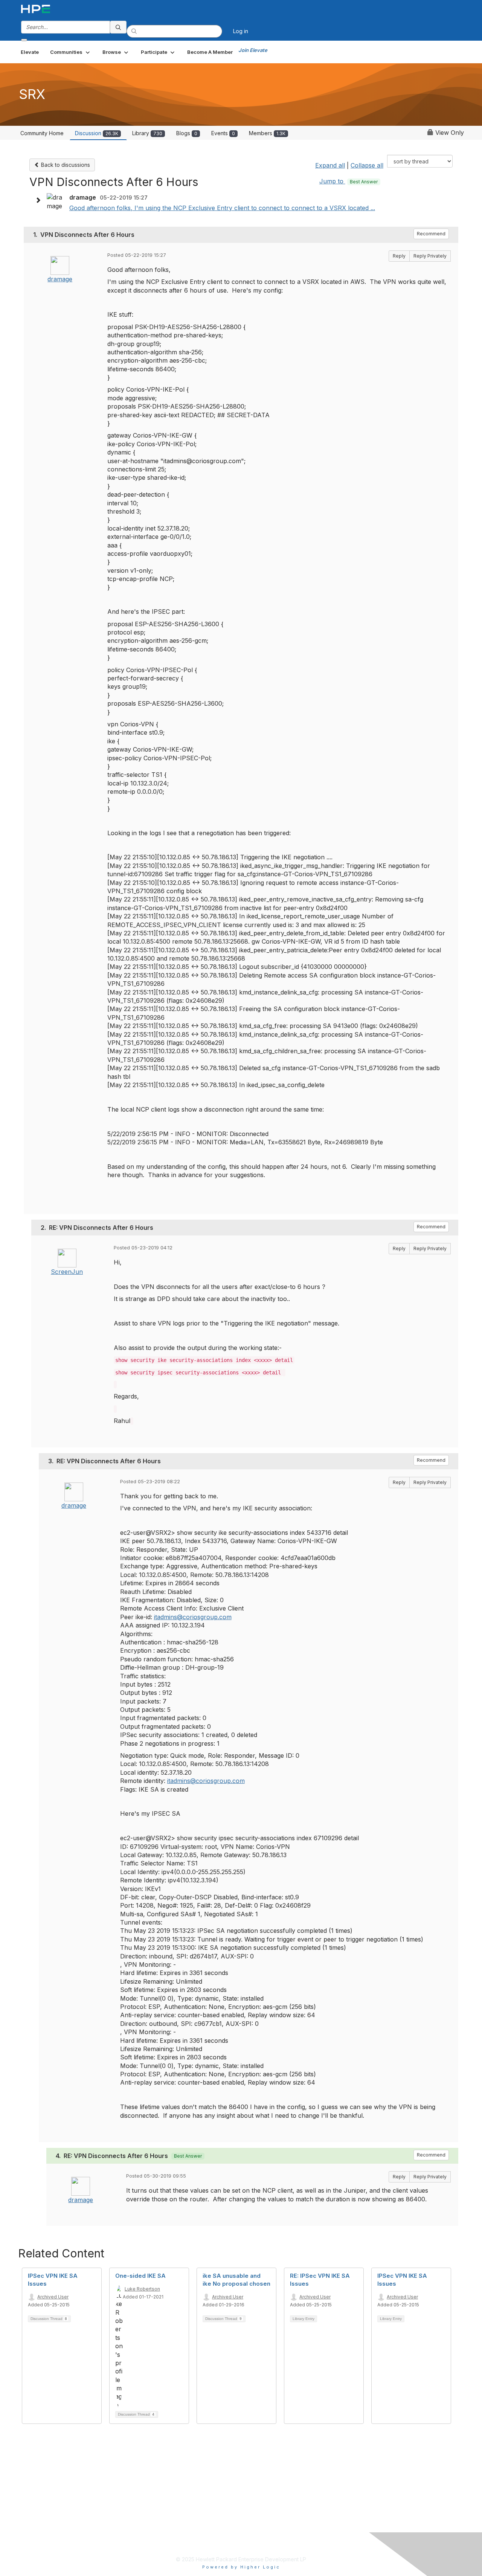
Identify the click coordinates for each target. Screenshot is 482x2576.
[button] (71, 52)
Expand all (330, 165)
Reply (399, 256)
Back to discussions (65, 165)
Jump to (349, 181)
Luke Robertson (142, 2289)
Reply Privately (430, 256)
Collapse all (367, 165)
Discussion (97, 133)
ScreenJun (67, 1272)
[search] (118, 27)
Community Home (42, 133)
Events (223, 133)
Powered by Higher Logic (241, 2567)
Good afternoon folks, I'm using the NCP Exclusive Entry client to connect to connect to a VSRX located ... (222, 208)
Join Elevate (253, 50)
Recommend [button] (431, 234)
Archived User (53, 2297)
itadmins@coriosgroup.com (193, 1617)
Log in (241, 31)
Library (147, 133)
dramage (60, 279)
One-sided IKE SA (140, 2276)
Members (267, 133)
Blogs (187, 133)
